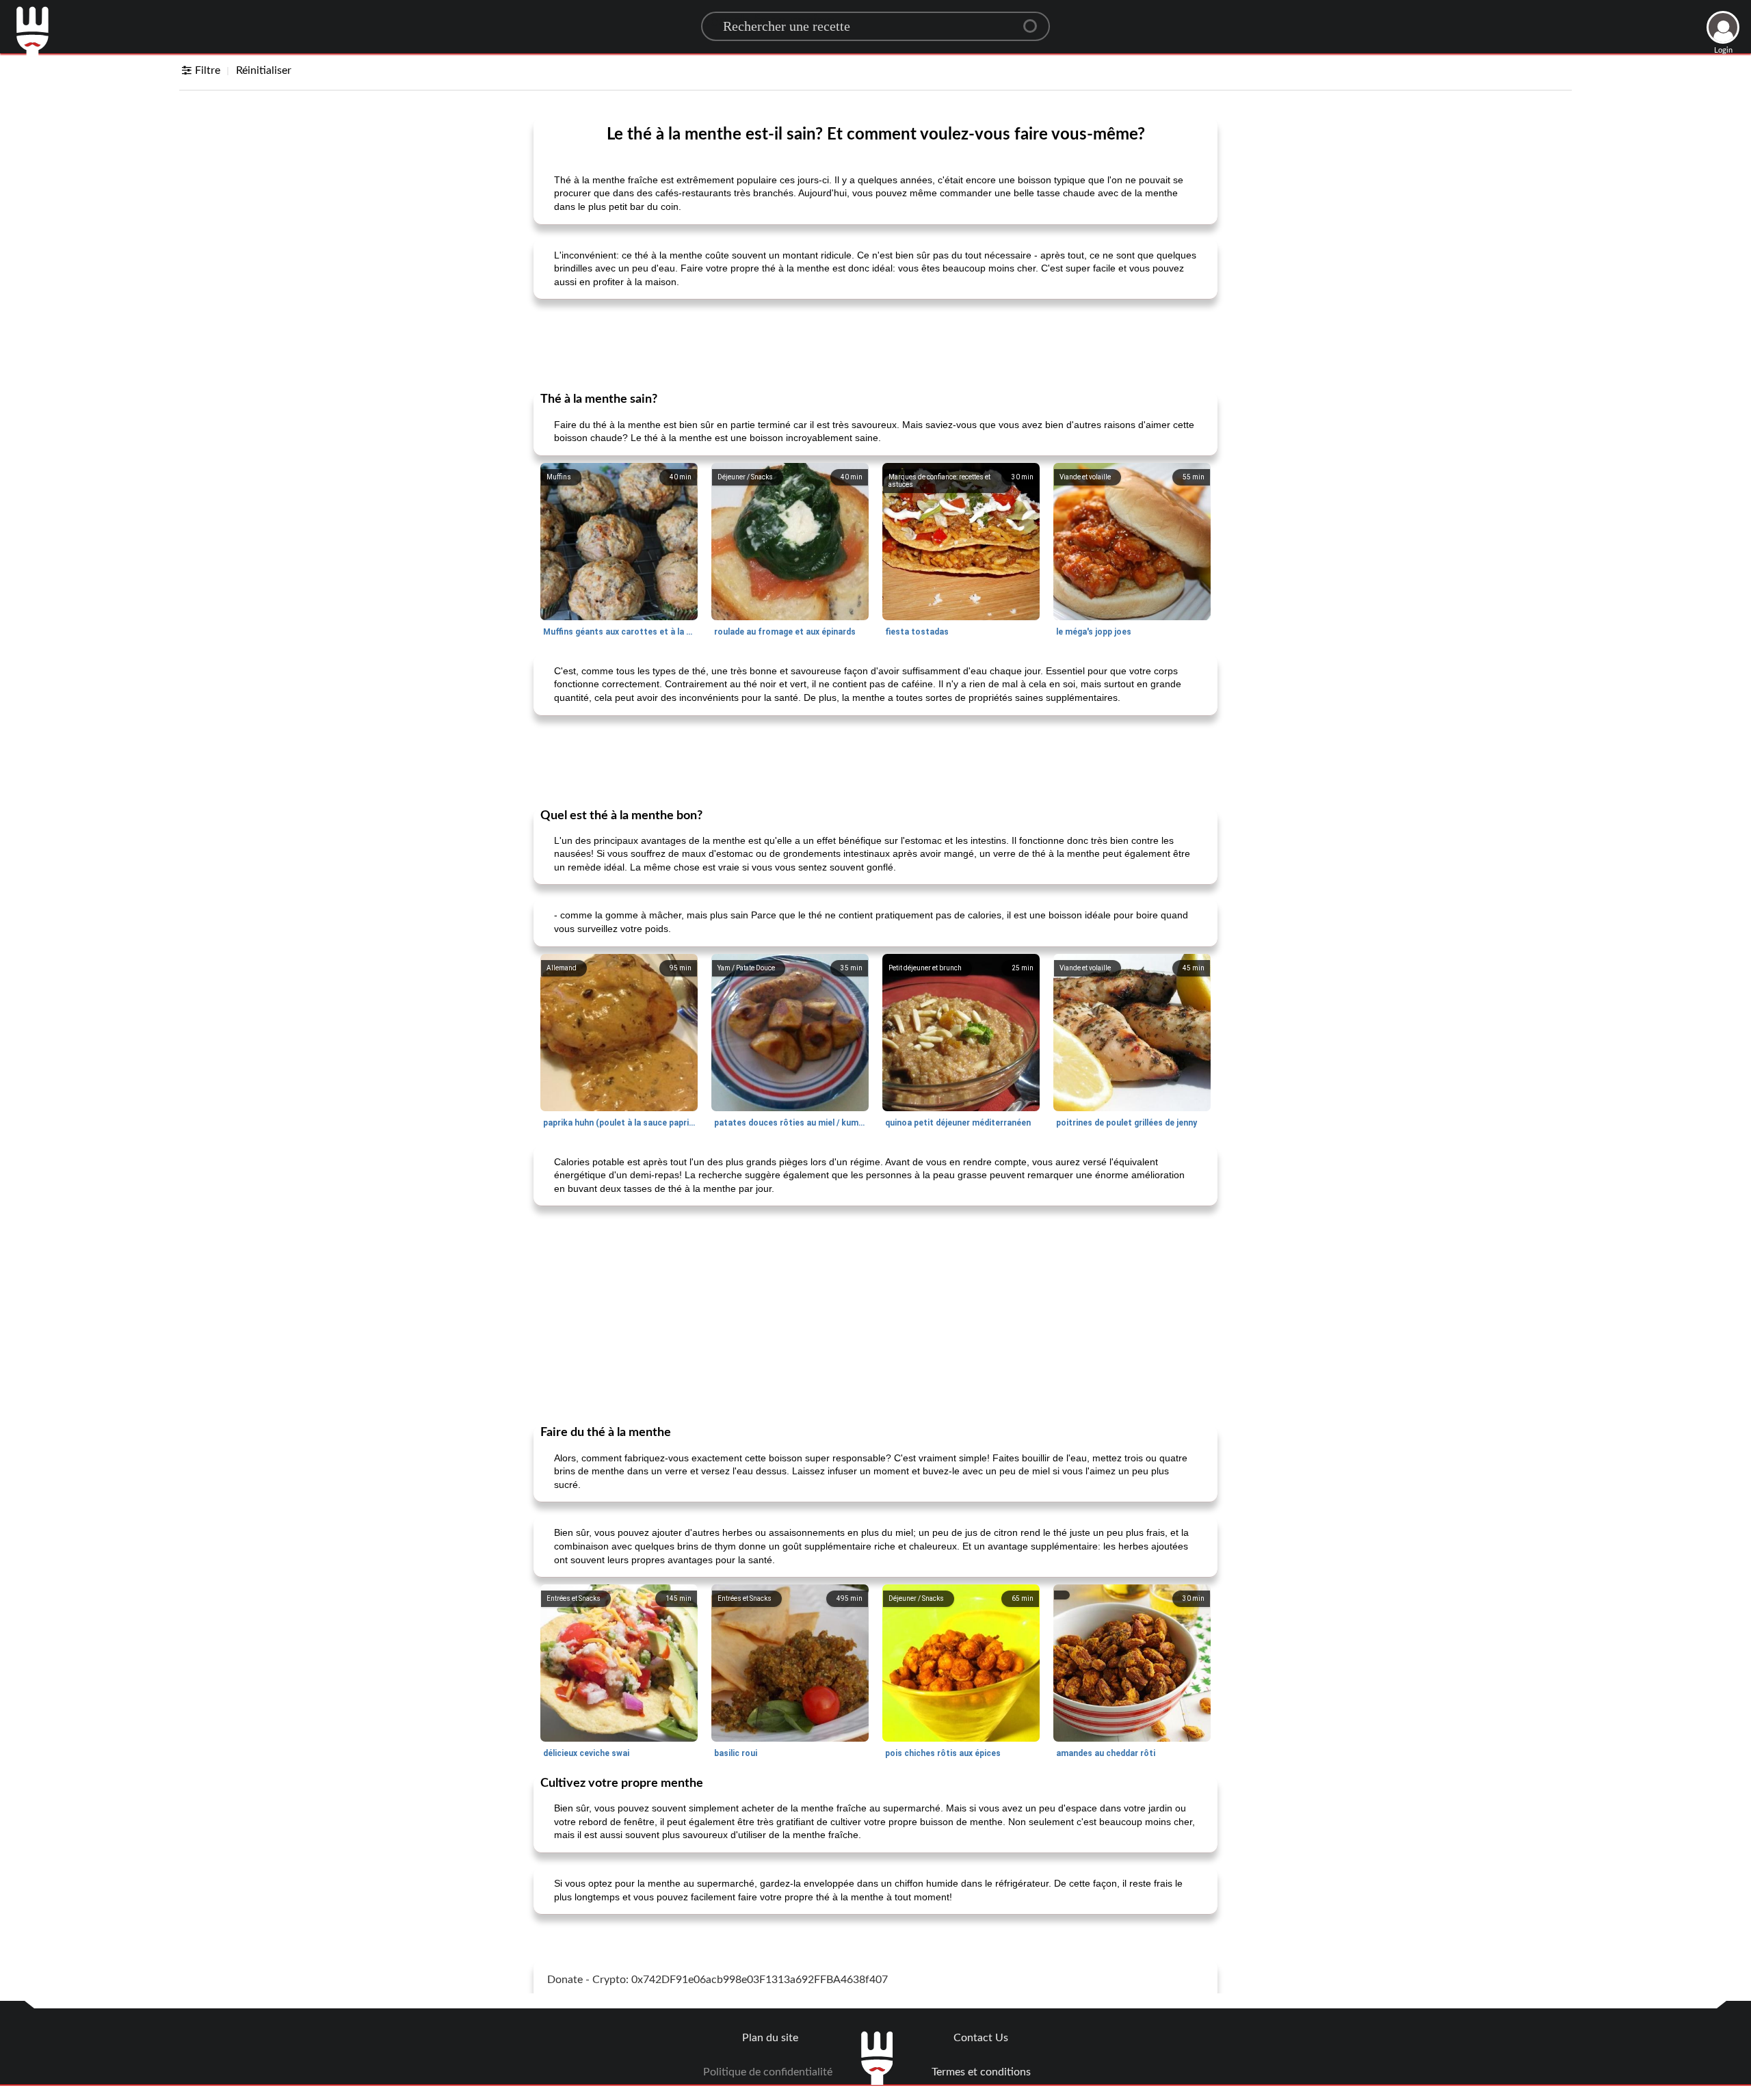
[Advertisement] (875, 344)
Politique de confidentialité (768, 2072)
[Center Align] (1035, 21)
